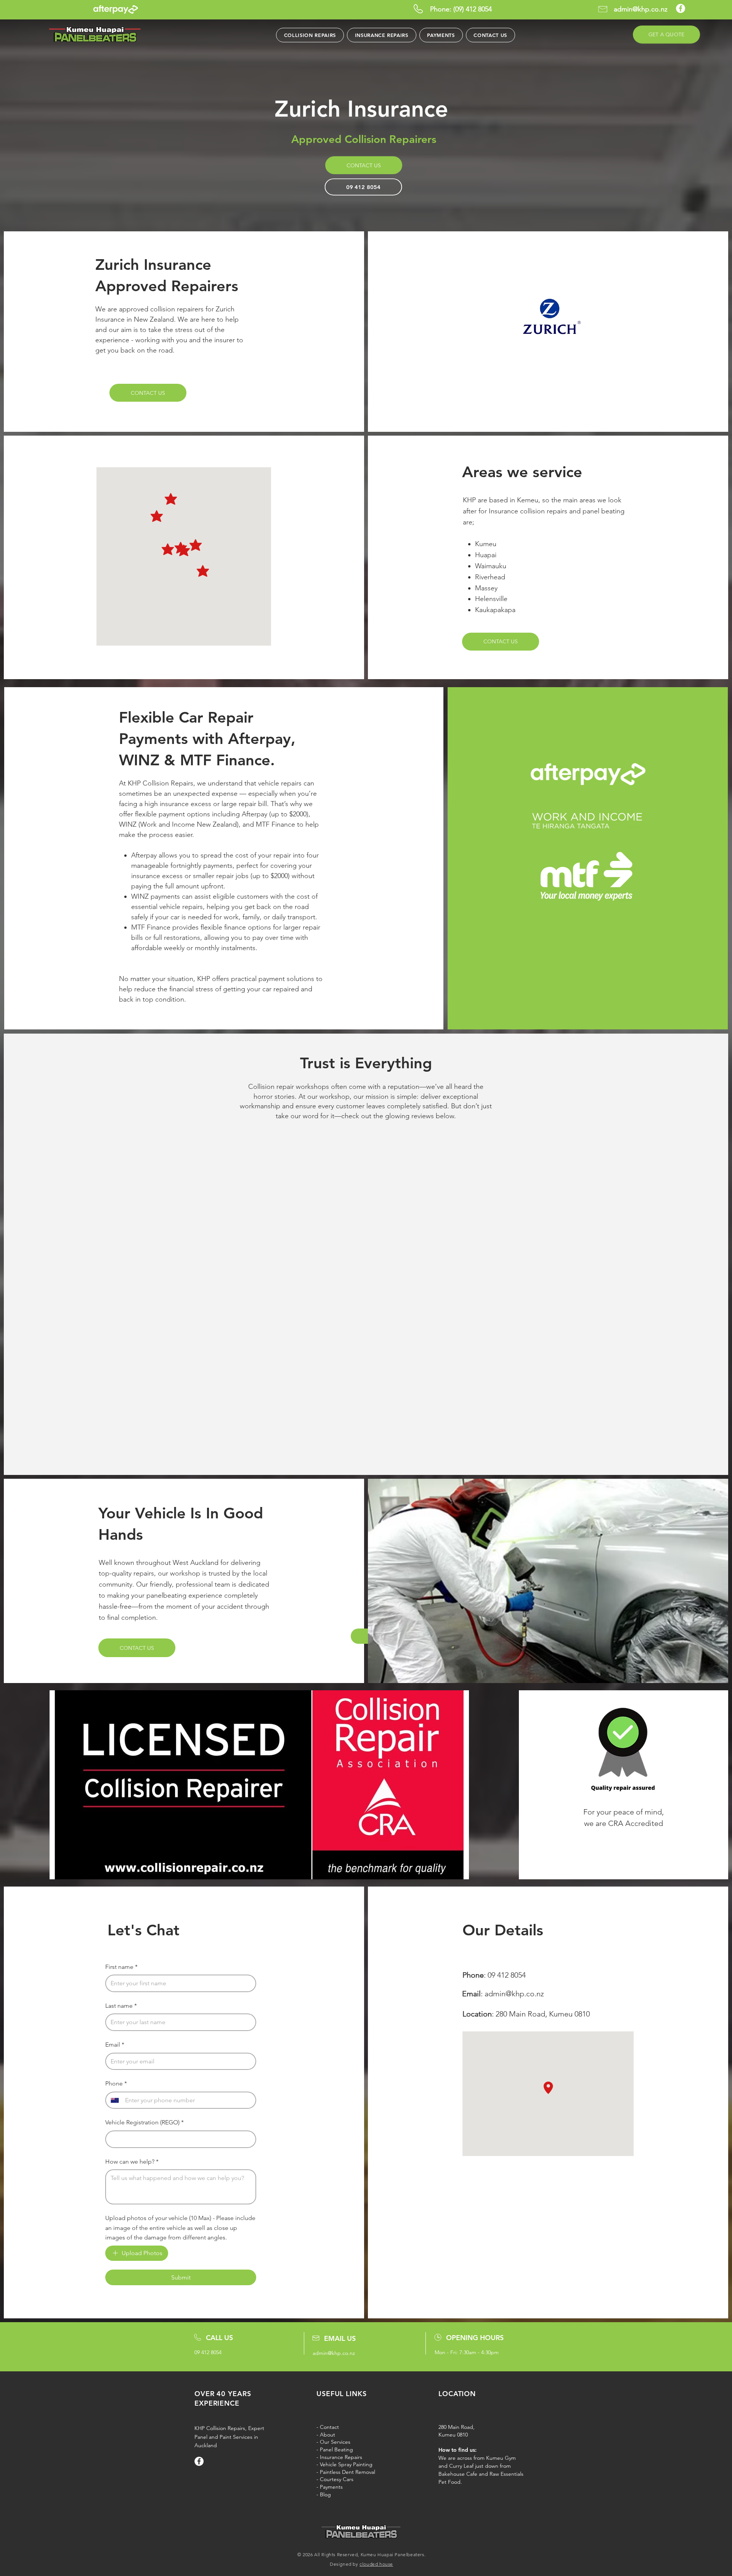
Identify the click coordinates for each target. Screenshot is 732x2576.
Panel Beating (336, 2449)
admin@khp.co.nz (514, 1994)
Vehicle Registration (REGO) (144, 2122)
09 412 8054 (507, 1975)
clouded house (376, 2564)
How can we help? (132, 2162)
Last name (121, 2006)
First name (121, 1967)
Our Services (335, 2442)
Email (115, 2045)
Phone (116, 2083)
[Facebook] (681, 8)
